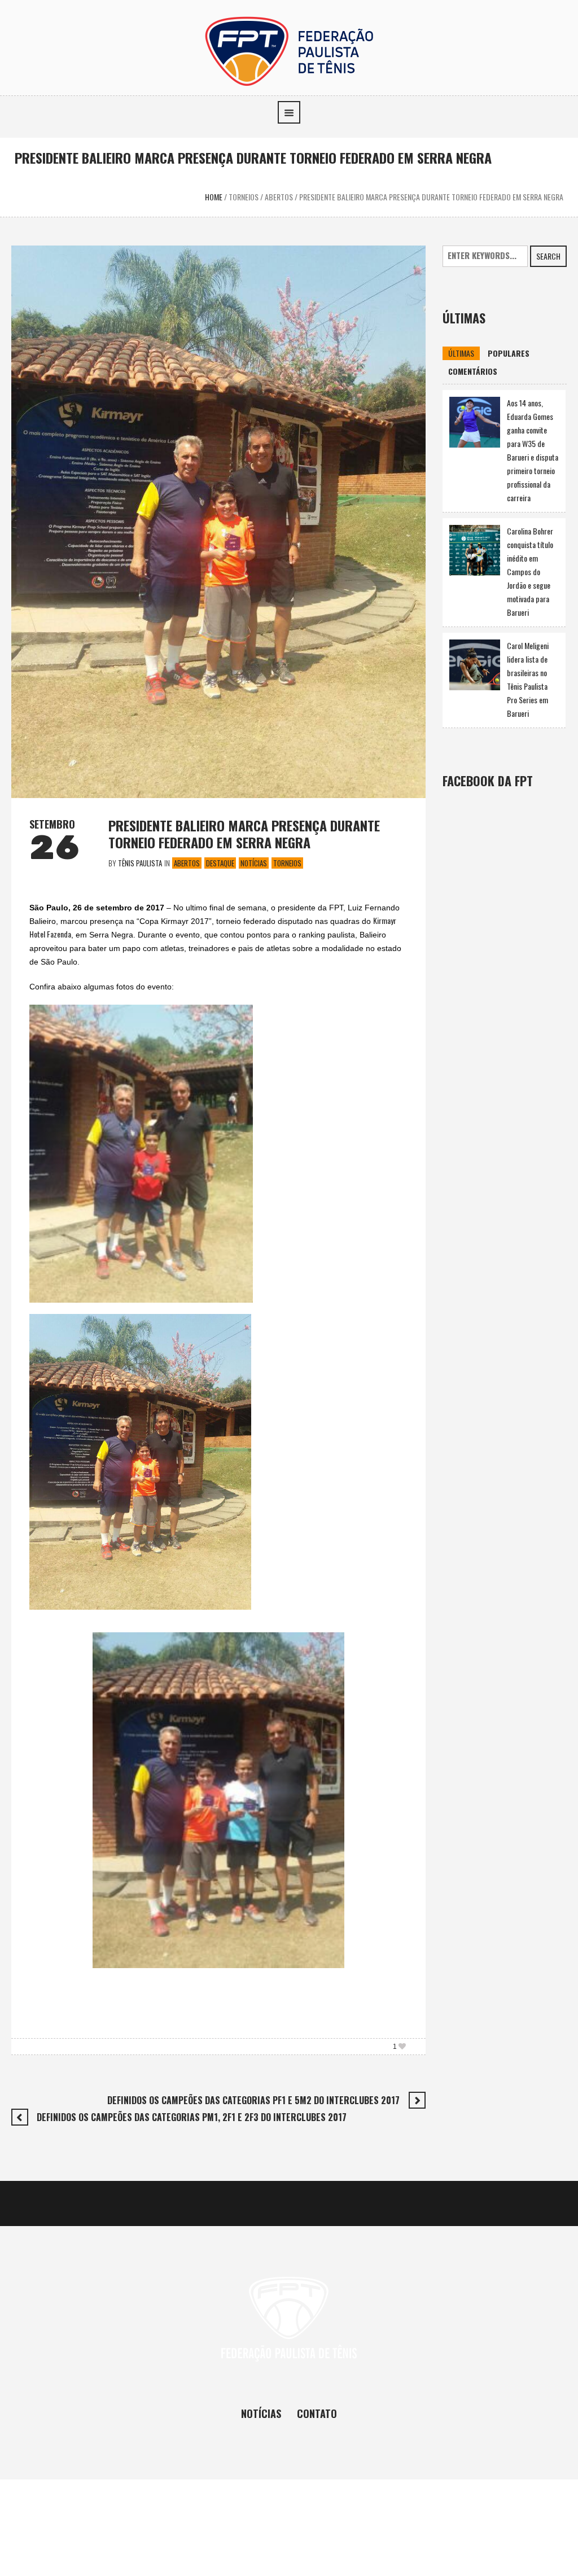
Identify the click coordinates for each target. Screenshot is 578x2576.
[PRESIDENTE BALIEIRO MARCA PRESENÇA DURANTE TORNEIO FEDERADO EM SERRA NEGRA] (218, 520)
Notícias (254, 863)
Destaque (220, 863)
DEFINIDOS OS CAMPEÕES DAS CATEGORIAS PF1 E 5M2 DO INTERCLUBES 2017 (253, 2100)
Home (214, 197)
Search (548, 256)
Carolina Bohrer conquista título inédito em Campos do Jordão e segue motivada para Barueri (530, 571)
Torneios (244, 197)
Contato (317, 2413)
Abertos (279, 197)
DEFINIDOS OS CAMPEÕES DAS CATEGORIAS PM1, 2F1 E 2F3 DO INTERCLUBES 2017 (192, 2117)
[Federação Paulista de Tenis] (289, 50)
